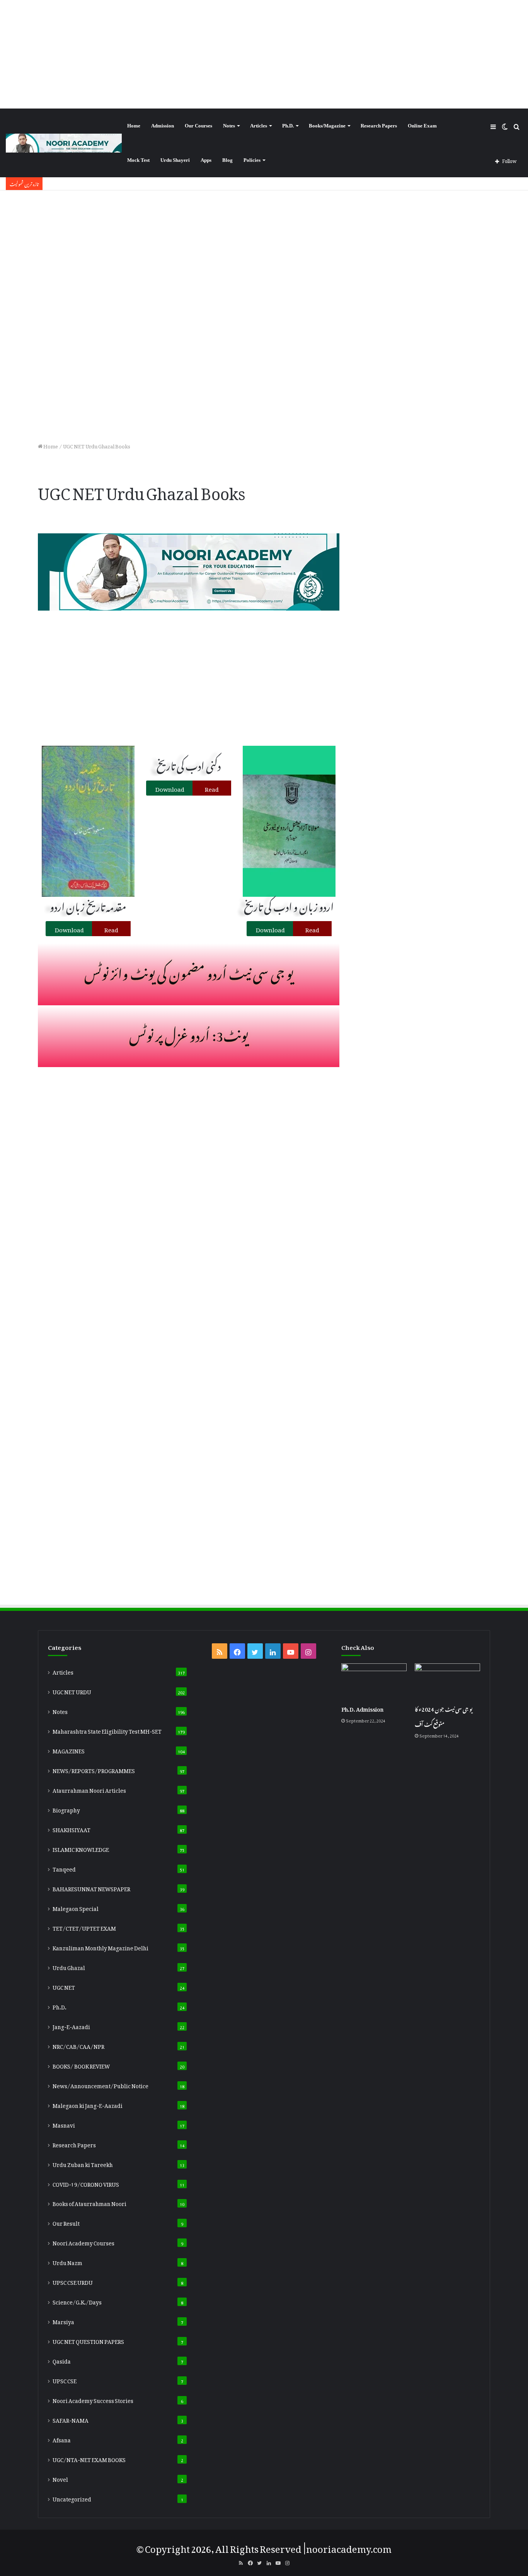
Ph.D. (288, 126)
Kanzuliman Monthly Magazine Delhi (100, 1947)
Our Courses (198, 126)
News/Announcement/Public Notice (100, 2085)
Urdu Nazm (67, 2262)
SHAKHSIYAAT (72, 1829)
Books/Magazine (327, 126)
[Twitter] (255, 1651)
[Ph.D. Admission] (374, 1680)
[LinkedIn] (273, 1651)
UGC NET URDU (72, 1691)
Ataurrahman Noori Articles (89, 1789)
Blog (227, 160)
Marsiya (63, 2321)
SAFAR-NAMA (71, 2419)
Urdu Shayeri (175, 160)
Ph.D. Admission (362, 1708)
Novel (60, 2478)
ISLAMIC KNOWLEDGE (81, 1848)
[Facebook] (237, 1651)
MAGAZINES (69, 1750)
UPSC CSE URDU (73, 2281)
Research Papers (379, 126)
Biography (66, 1809)
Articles (259, 126)
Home (134, 126)
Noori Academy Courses (83, 2242)
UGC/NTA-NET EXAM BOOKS (89, 2459)
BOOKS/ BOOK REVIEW (81, 2065)
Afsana (62, 2439)
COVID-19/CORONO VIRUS (86, 2183)
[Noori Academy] (64, 143)
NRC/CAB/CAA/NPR (78, 2045)
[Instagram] (308, 1651)
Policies (252, 160)
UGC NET (64, 1986)
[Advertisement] (264, 54)
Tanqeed (64, 1868)
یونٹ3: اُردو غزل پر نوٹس (189, 1033)
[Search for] (516, 126)
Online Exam (422, 126)
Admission (163, 126)
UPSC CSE (65, 2380)
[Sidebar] (493, 126)
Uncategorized (72, 2498)
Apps (206, 160)
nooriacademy (338, 2547)
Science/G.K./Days (77, 2301)
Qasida (62, 2360)
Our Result (66, 2222)
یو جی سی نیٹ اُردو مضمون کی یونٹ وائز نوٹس (189, 971)
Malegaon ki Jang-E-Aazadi (88, 2104)
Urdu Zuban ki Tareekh (83, 2164)
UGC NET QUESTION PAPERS (88, 2340)
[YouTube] (291, 1651)
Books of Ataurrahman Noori (89, 2203)
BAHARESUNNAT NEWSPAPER (91, 1888)
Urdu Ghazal (69, 1967)
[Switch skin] (505, 126)
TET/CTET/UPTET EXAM (84, 1927)
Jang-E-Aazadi (71, 2026)
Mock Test (138, 160)
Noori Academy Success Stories (93, 2400)
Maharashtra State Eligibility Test (107, 1730)
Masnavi (64, 2124)
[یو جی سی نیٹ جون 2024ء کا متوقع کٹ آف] (447, 1680)
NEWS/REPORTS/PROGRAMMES (94, 1770)
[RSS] (220, 1651)
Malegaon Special (76, 1907)
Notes (229, 126)
